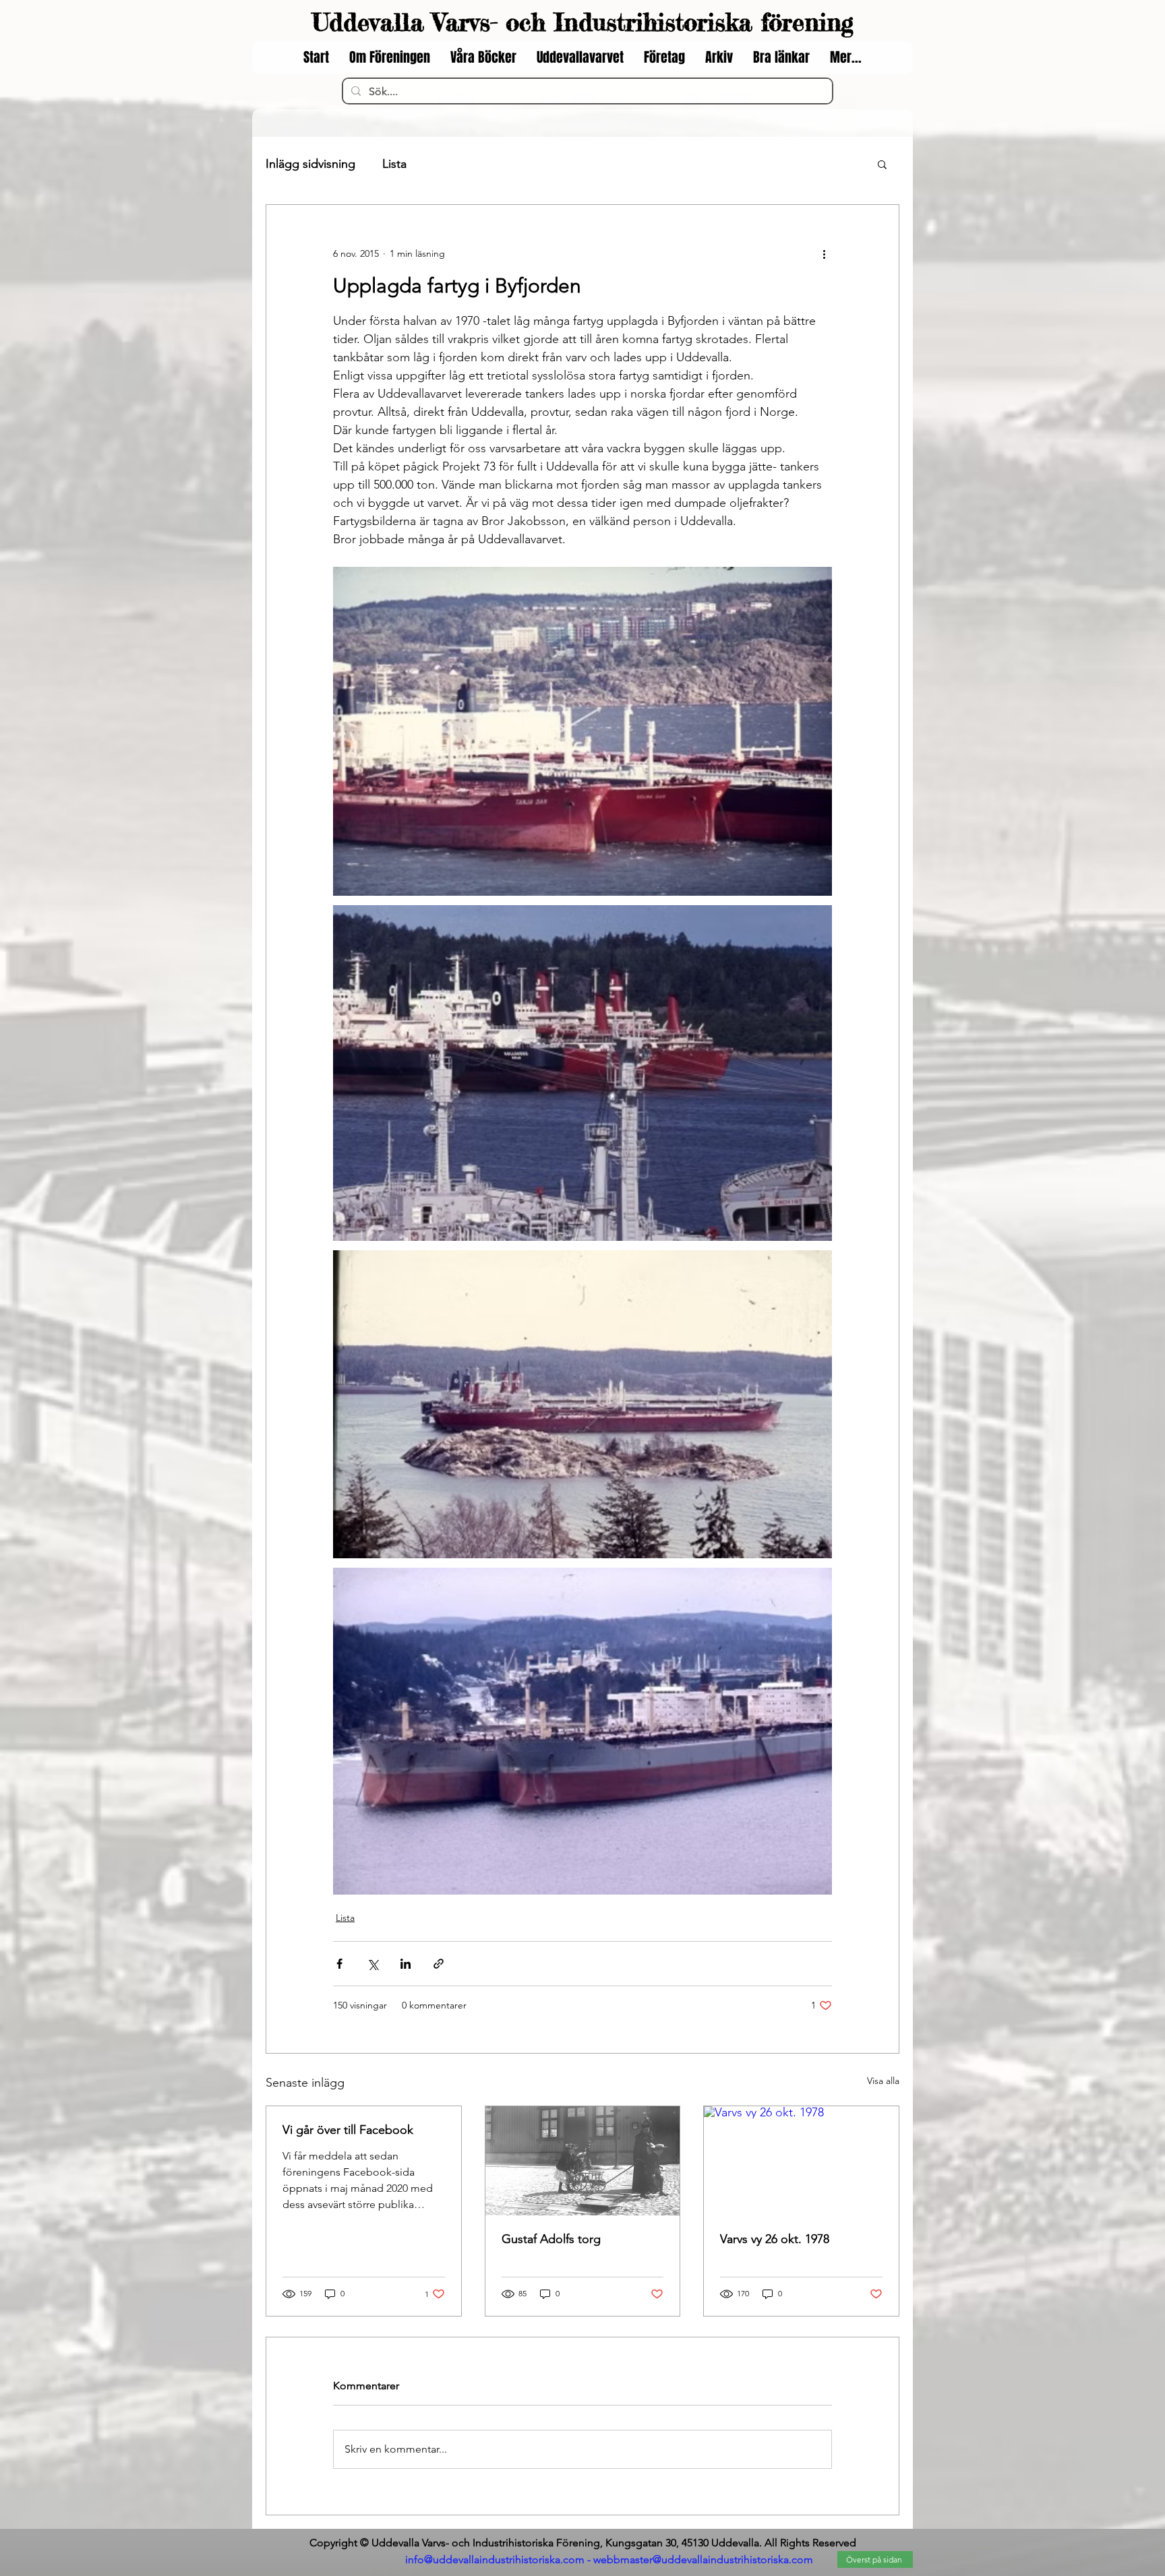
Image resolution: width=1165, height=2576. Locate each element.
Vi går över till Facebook (348, 2130)
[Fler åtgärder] (824, 253)
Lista (394, 164)
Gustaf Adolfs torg (551, 2239)
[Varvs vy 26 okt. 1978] (801, 2161)
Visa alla (883, 2081)
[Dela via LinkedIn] (406, 1964)
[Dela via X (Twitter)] (372, 1964)
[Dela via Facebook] (339, 1964)
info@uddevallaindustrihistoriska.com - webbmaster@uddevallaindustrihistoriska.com (609, 2559)
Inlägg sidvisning (310, 164)
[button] (882, 164)
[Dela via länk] (439, 1964)
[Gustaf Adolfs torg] (583, 2161)
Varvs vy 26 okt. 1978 (775, 2239)
